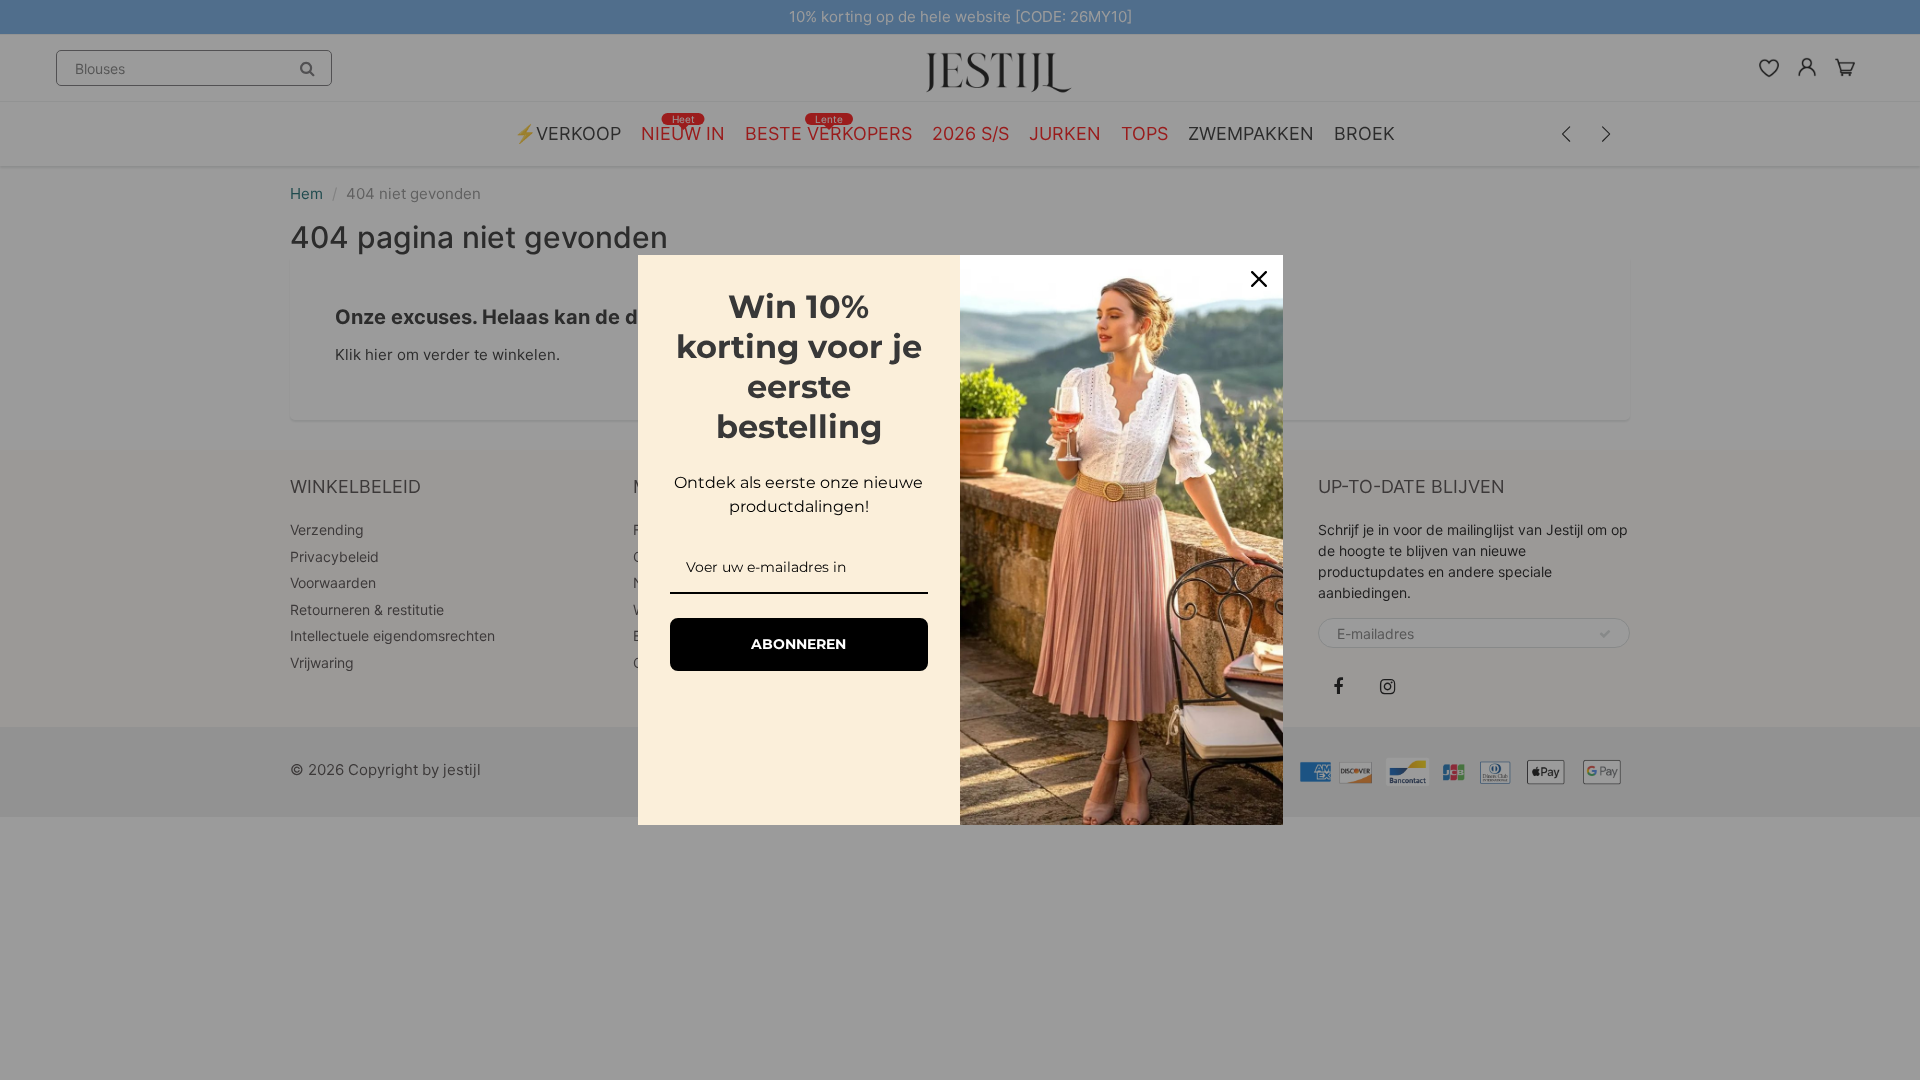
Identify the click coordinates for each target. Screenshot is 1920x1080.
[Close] (1259, 279)
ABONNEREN (798, 644)
